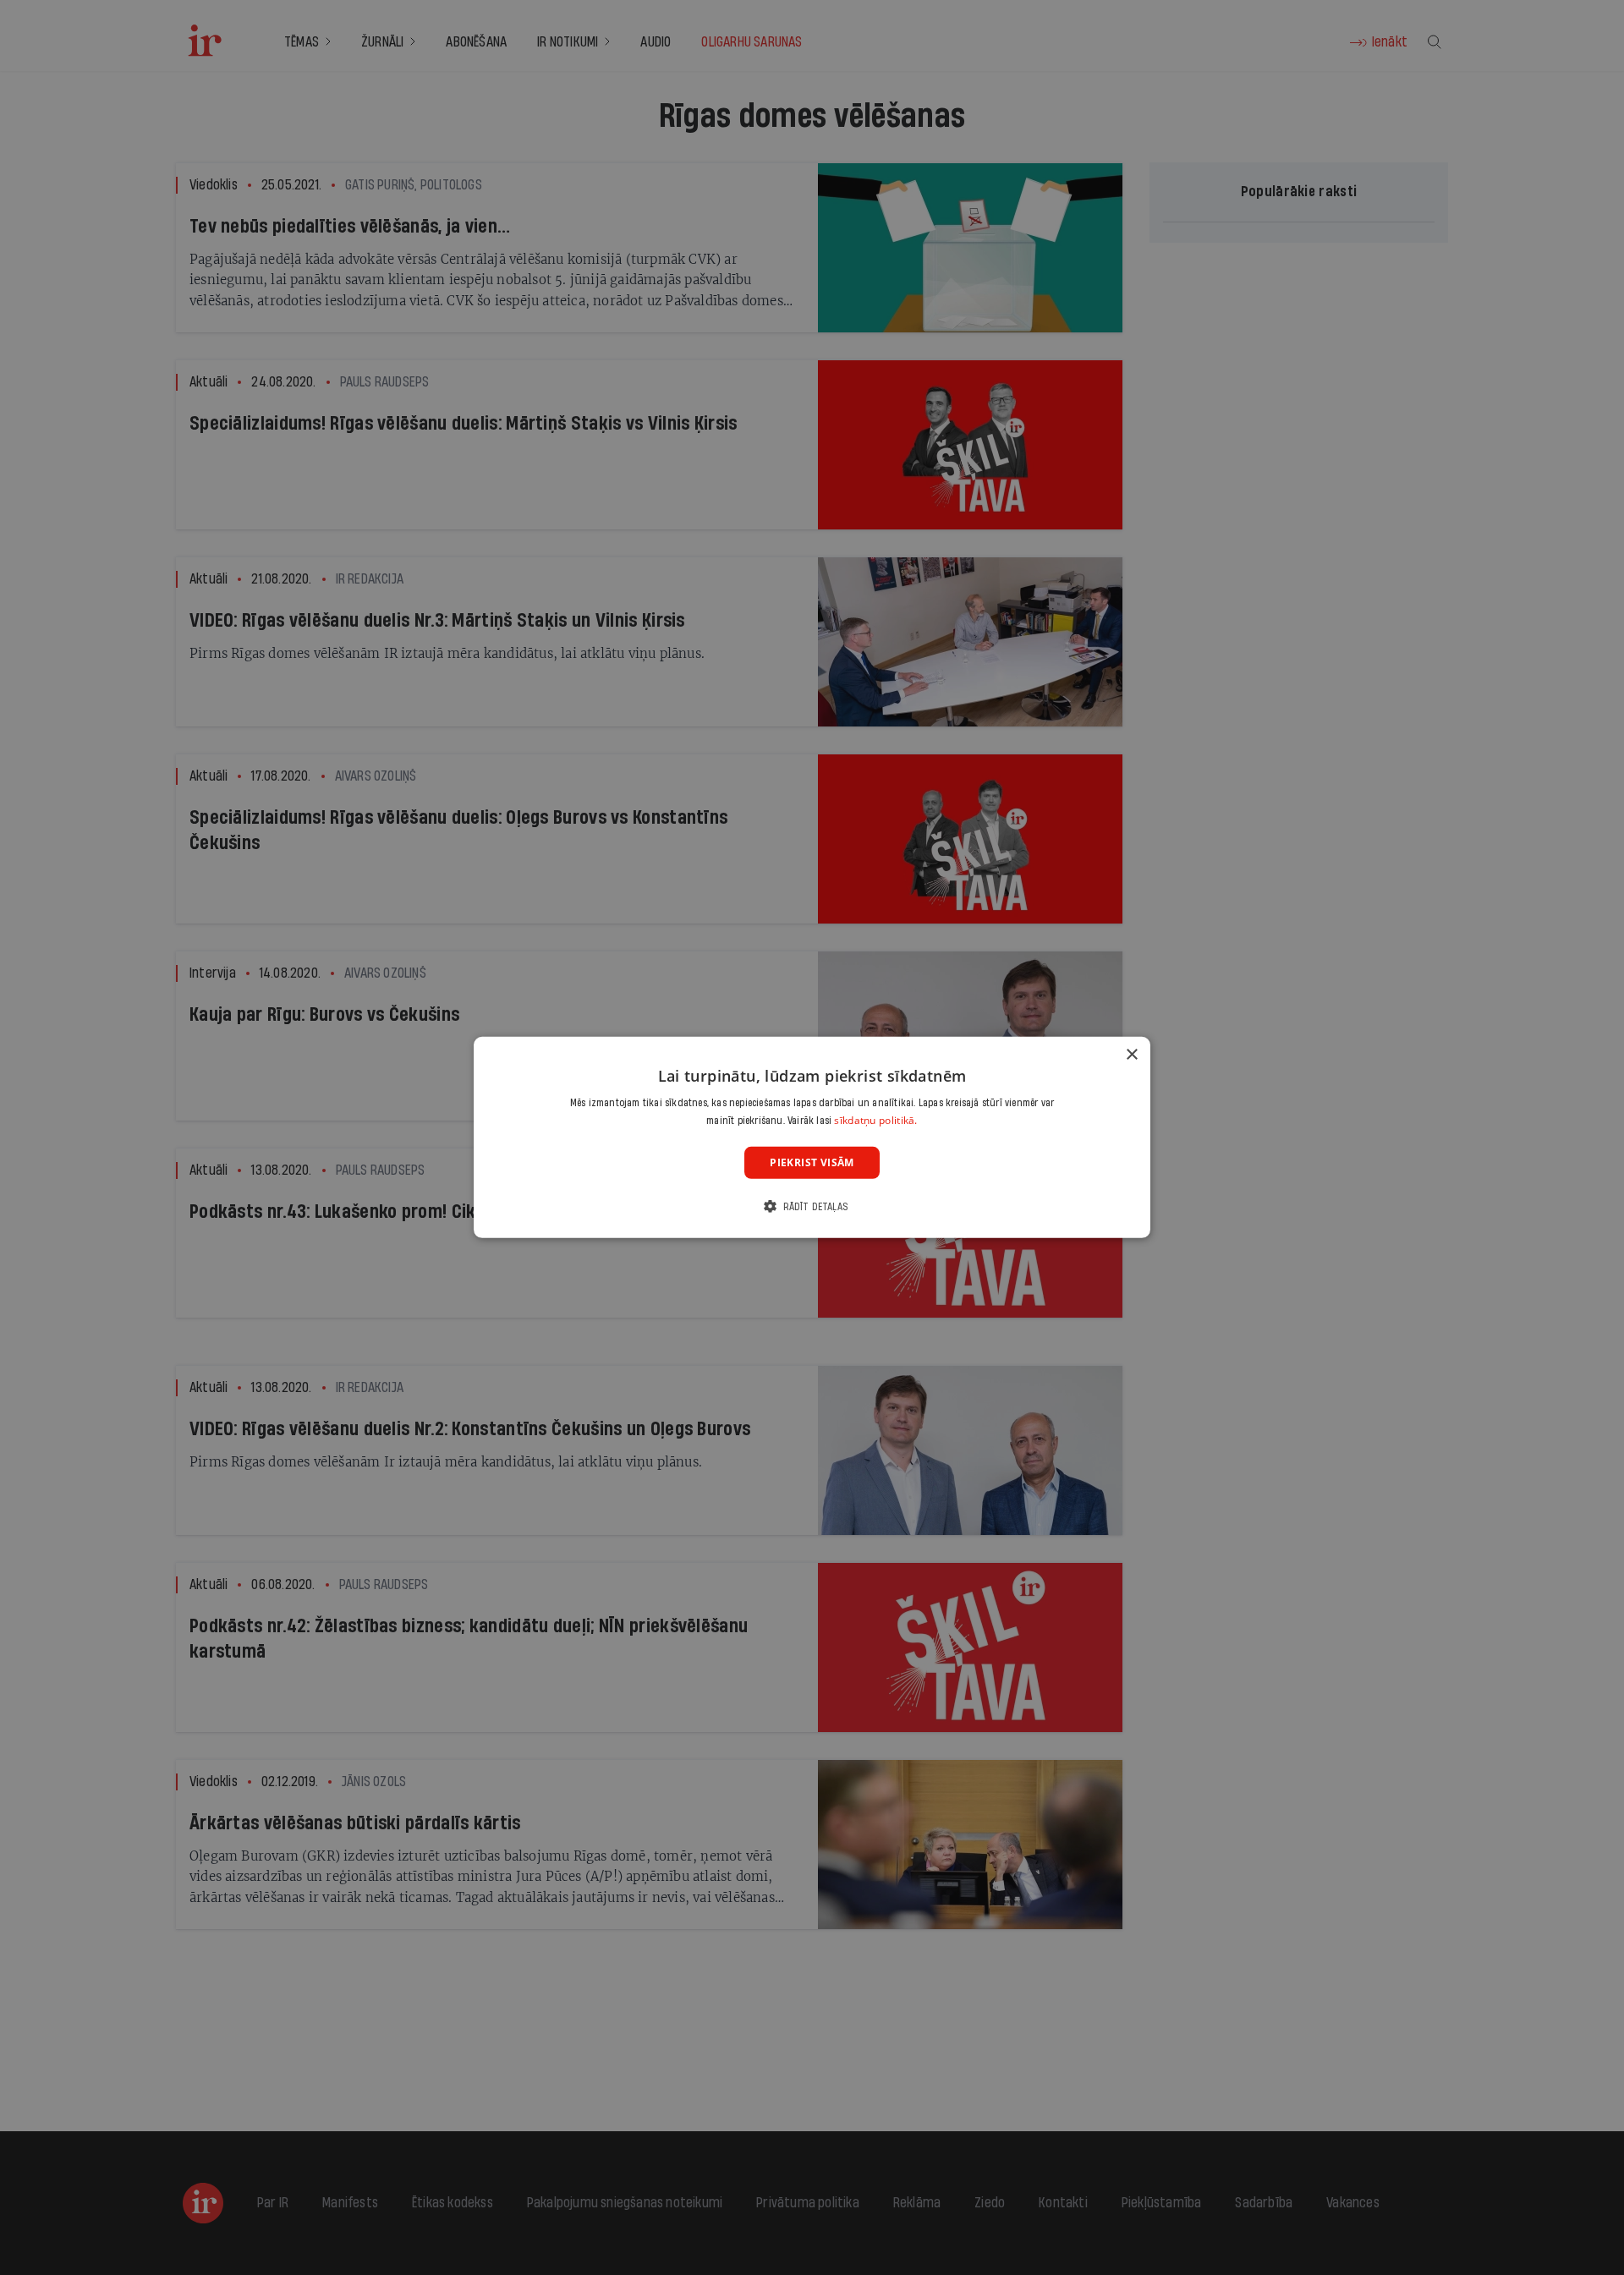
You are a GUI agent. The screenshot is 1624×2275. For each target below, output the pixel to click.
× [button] (1131, 1055)
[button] (812, 1206)
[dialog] (812, 1137)
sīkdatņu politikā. (875, 1120)
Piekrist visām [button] (812, 1162)
